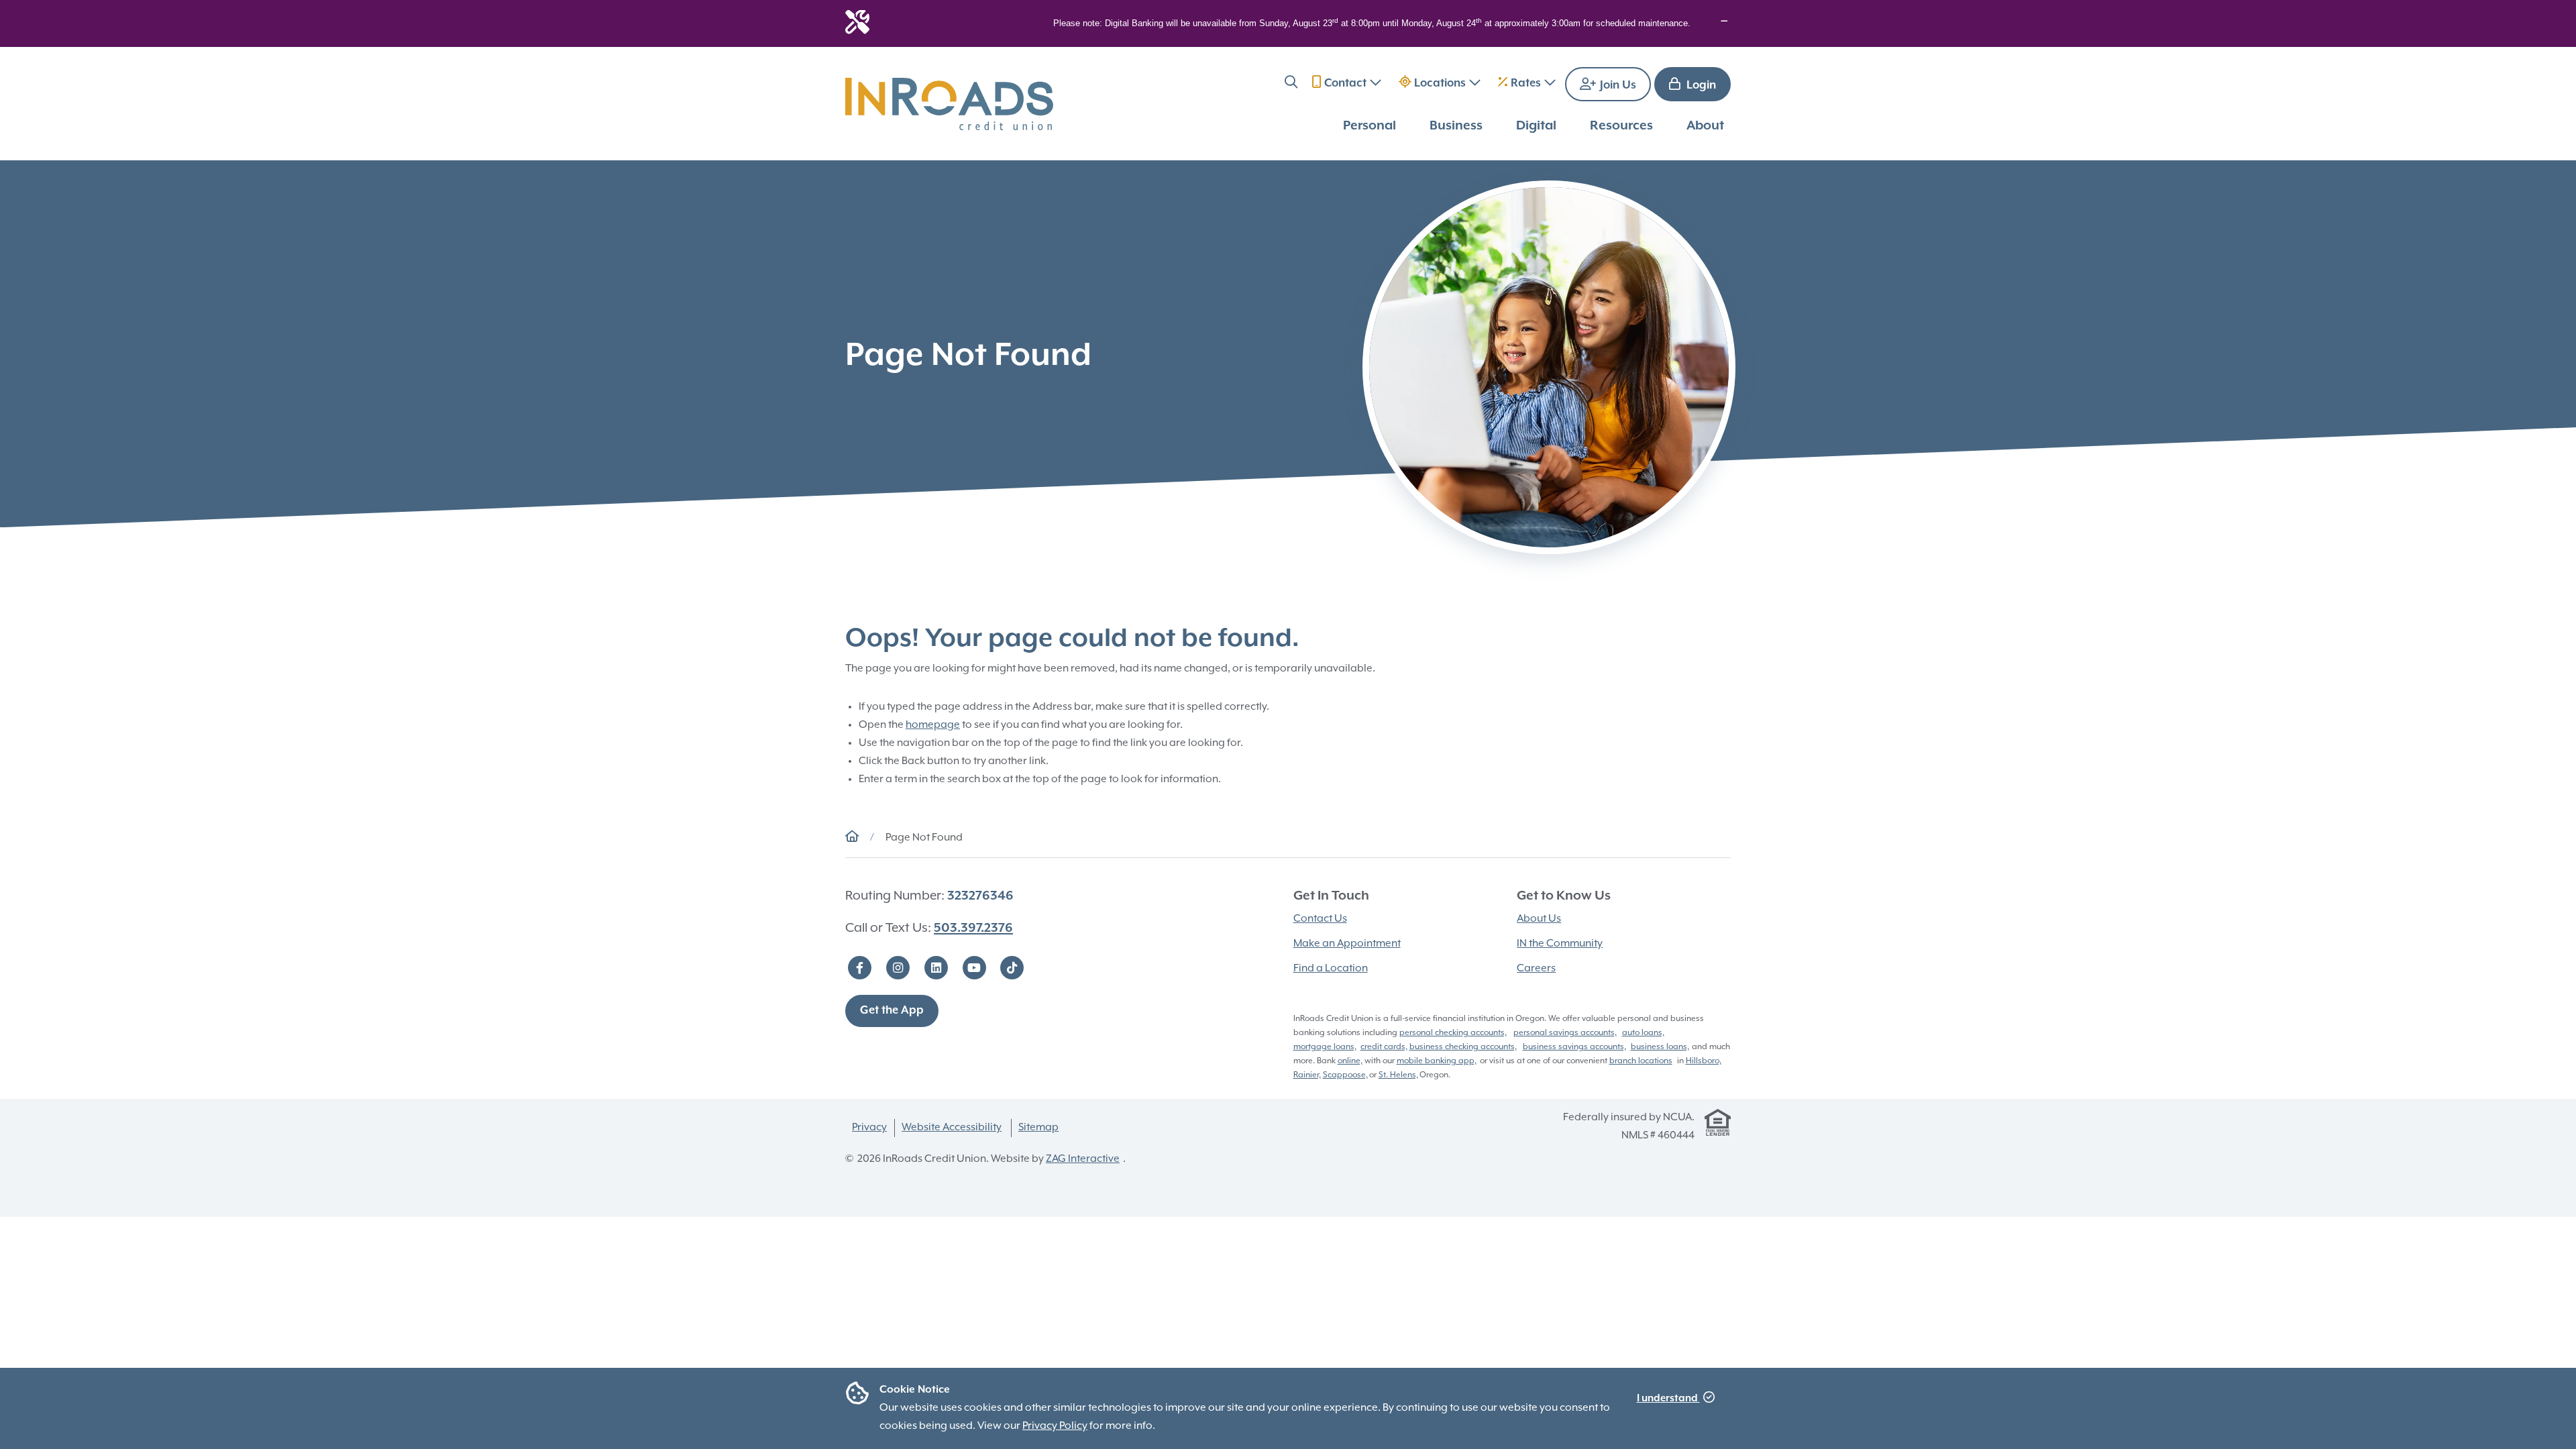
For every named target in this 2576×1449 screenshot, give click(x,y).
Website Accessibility (952, 1128)
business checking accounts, (1463, 1047)
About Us (1539, 919)
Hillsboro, (1704, 1061)
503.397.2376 (973, 928)
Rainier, (1307, 1075)
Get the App (892, 1011)
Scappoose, (1345, 1075)
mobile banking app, (1437, 1061)
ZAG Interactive (1083, 1159)
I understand (1668, 1398)
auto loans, (1643, 1033)
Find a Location (1331, 969)
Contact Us (1320, 919)
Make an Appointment (1347, 944)
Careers (1536, 969)
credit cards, (1384, 1047)
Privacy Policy (1055, 1426)
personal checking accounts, (1453, 1033)
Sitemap (1038, 1128)
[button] (1291, 84)
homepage (933, 725)
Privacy (869, 1128)
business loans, (1660, 1047)
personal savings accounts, (1565, 1033)
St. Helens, (1398, 1075)
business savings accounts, (1574, 1047)
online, (1350, 1061)
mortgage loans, (1325, 1047)
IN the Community (1560, 944)
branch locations (1641, 1061)
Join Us (1617, 86)
